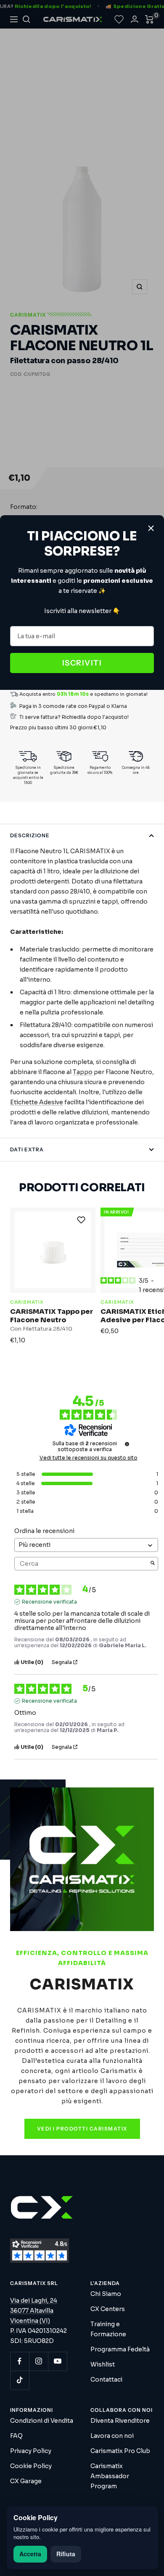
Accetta (30, 2554)
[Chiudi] (151, 528)
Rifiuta (66, 2554)
